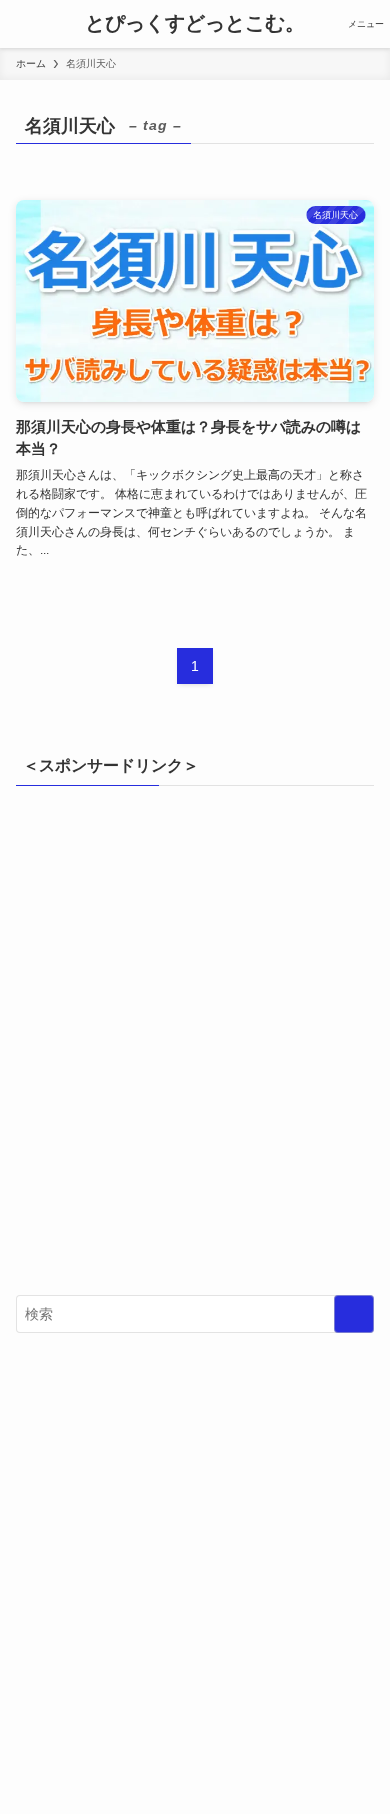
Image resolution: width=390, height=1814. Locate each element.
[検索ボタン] (24, 24)
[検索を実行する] (354, 1314)
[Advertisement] (195, 1050)
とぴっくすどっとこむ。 (195, 24)
